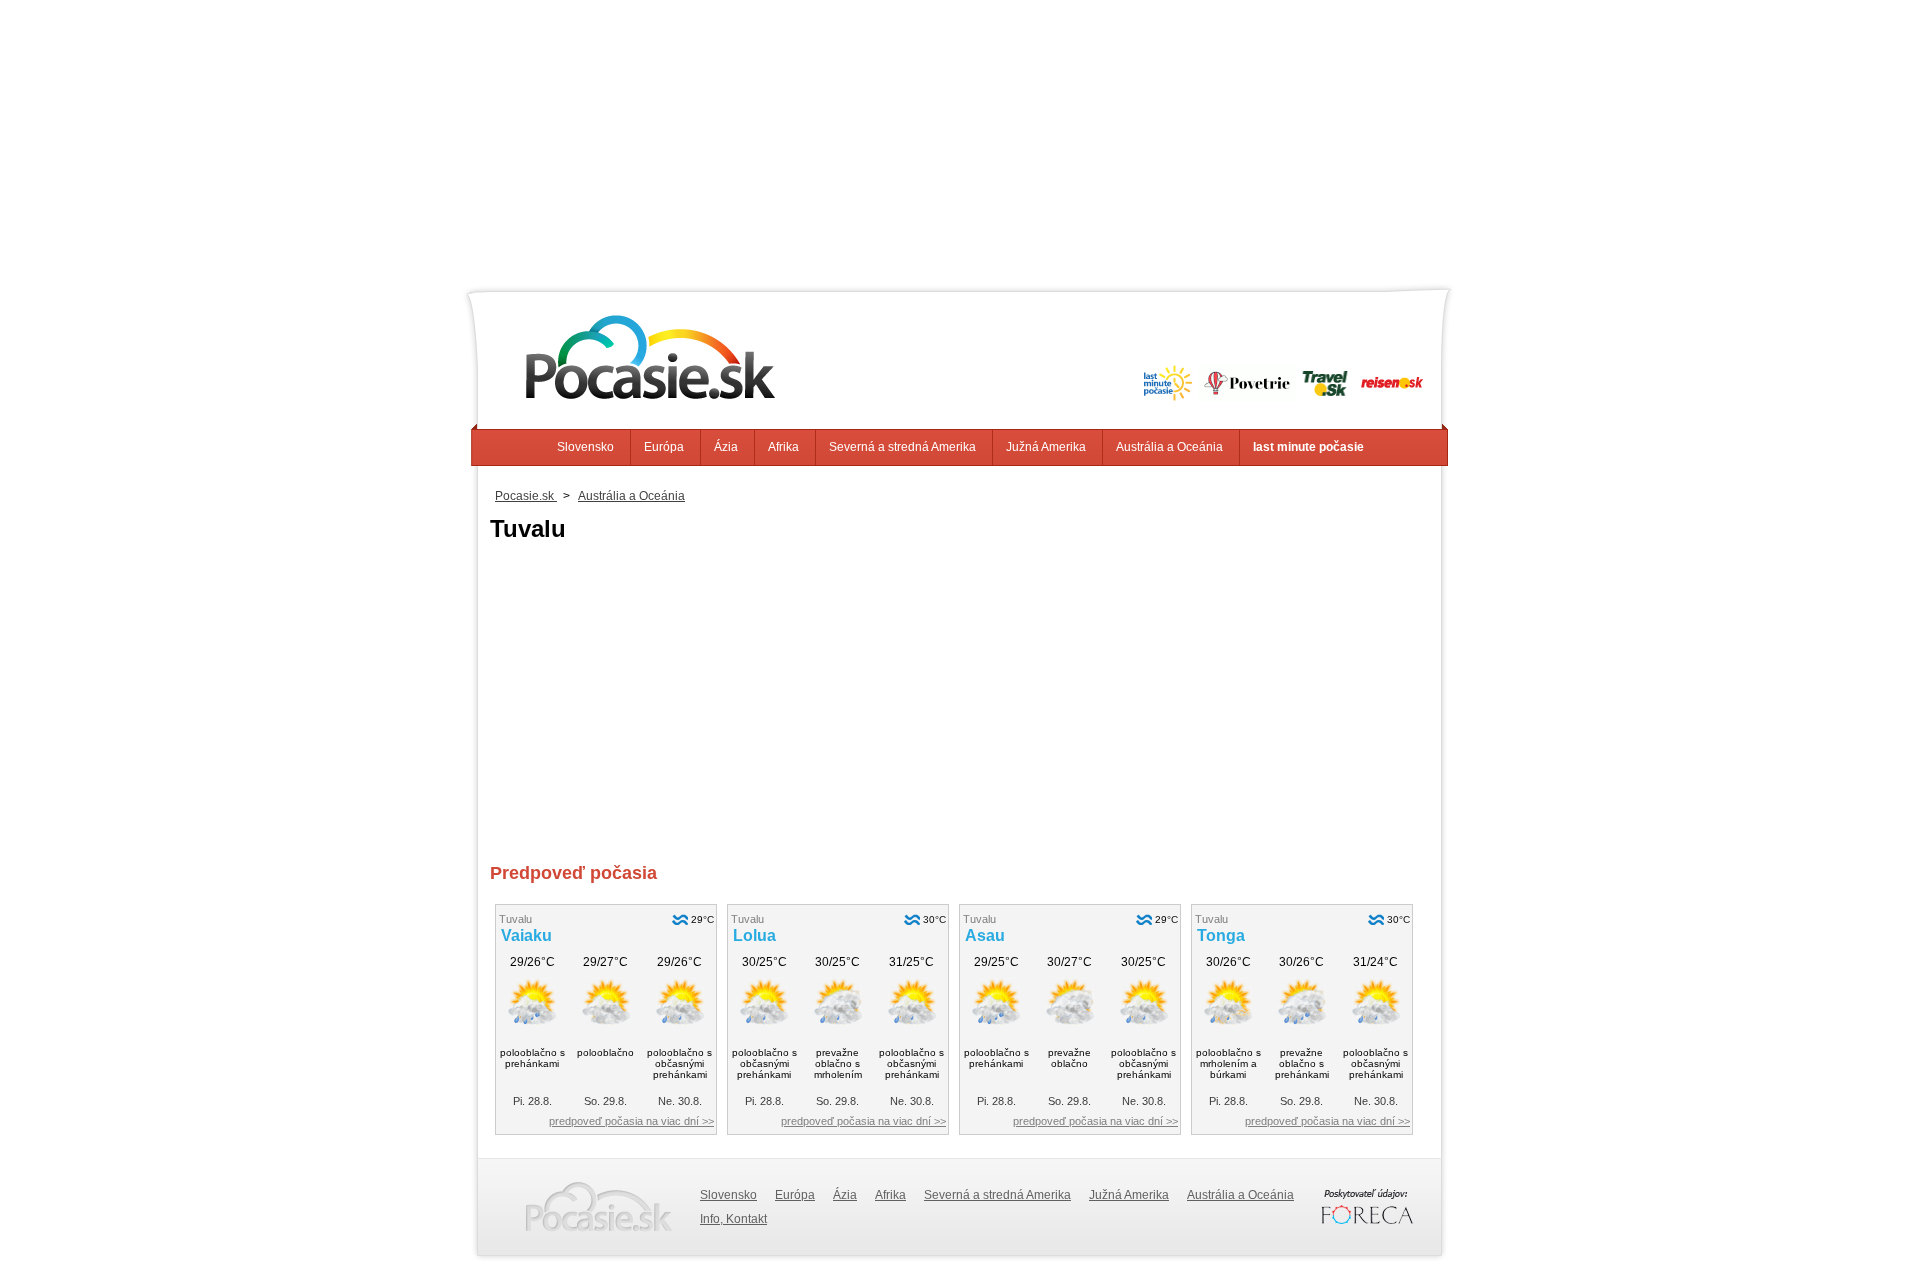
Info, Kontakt (733, 1219)
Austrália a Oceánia (1169, 447)
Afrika (783, 447)
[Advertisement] (960, 140)
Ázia (726, 447)
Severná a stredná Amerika (902, 447)
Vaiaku (526, 935)
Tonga (1221, 935)
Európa (664, 447)
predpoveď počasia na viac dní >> (631, 1121)
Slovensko (585, 447)
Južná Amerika (1046, 447)
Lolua (754, 935)
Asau (985, 935)
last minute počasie (1308, 447)
